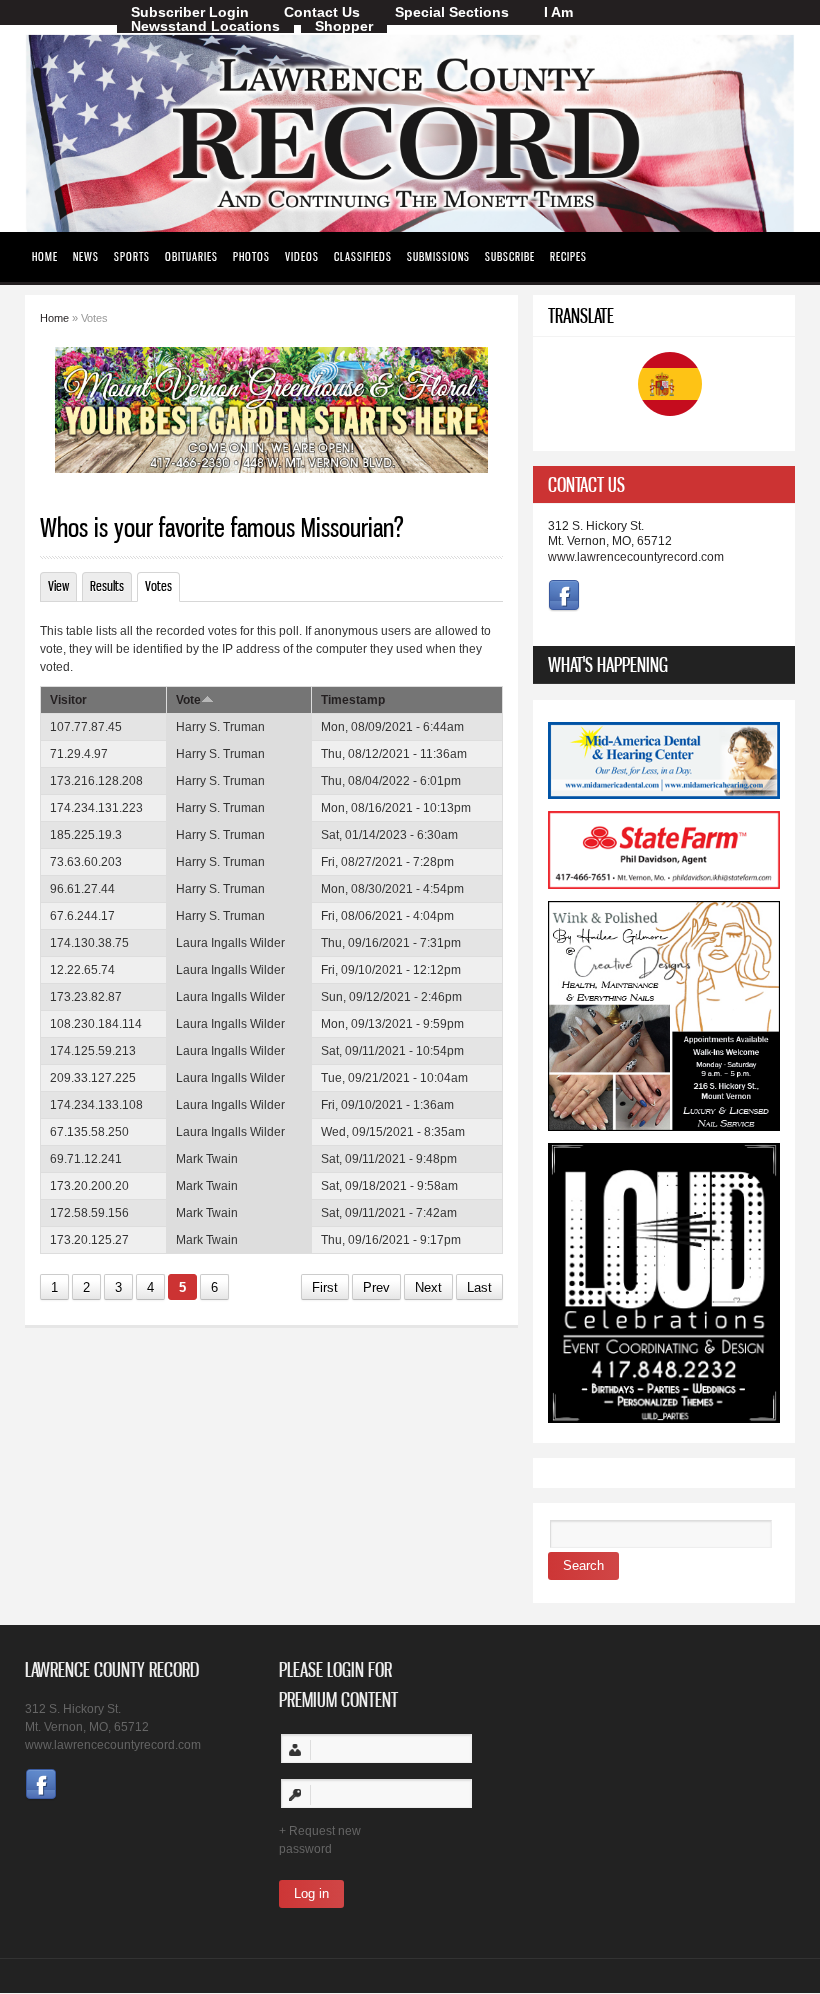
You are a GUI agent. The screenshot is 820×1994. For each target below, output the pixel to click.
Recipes (568, 256)
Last (479, 1287)
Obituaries (191, 256)
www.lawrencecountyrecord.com (636, 557)
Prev (376, 1287)
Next (428, 1287)
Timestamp (353, 700)
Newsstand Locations (205, 26)
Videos (302, 256)
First (325, 1287)
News (86, 256)
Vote (188, 700)
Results (107, 586)
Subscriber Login (190, 12)
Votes (162, 586)
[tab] (664, 484)
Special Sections (452, 12)
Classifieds (363, 256)
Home (45, 256)
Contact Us (322, 12)
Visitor (68, 700)
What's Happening (608, 664)
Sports (132, 256)
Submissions (438, 256)
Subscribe (510, 256)
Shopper (344, 26)
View (58, 586)
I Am (558, 12)
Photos (251, 256)
